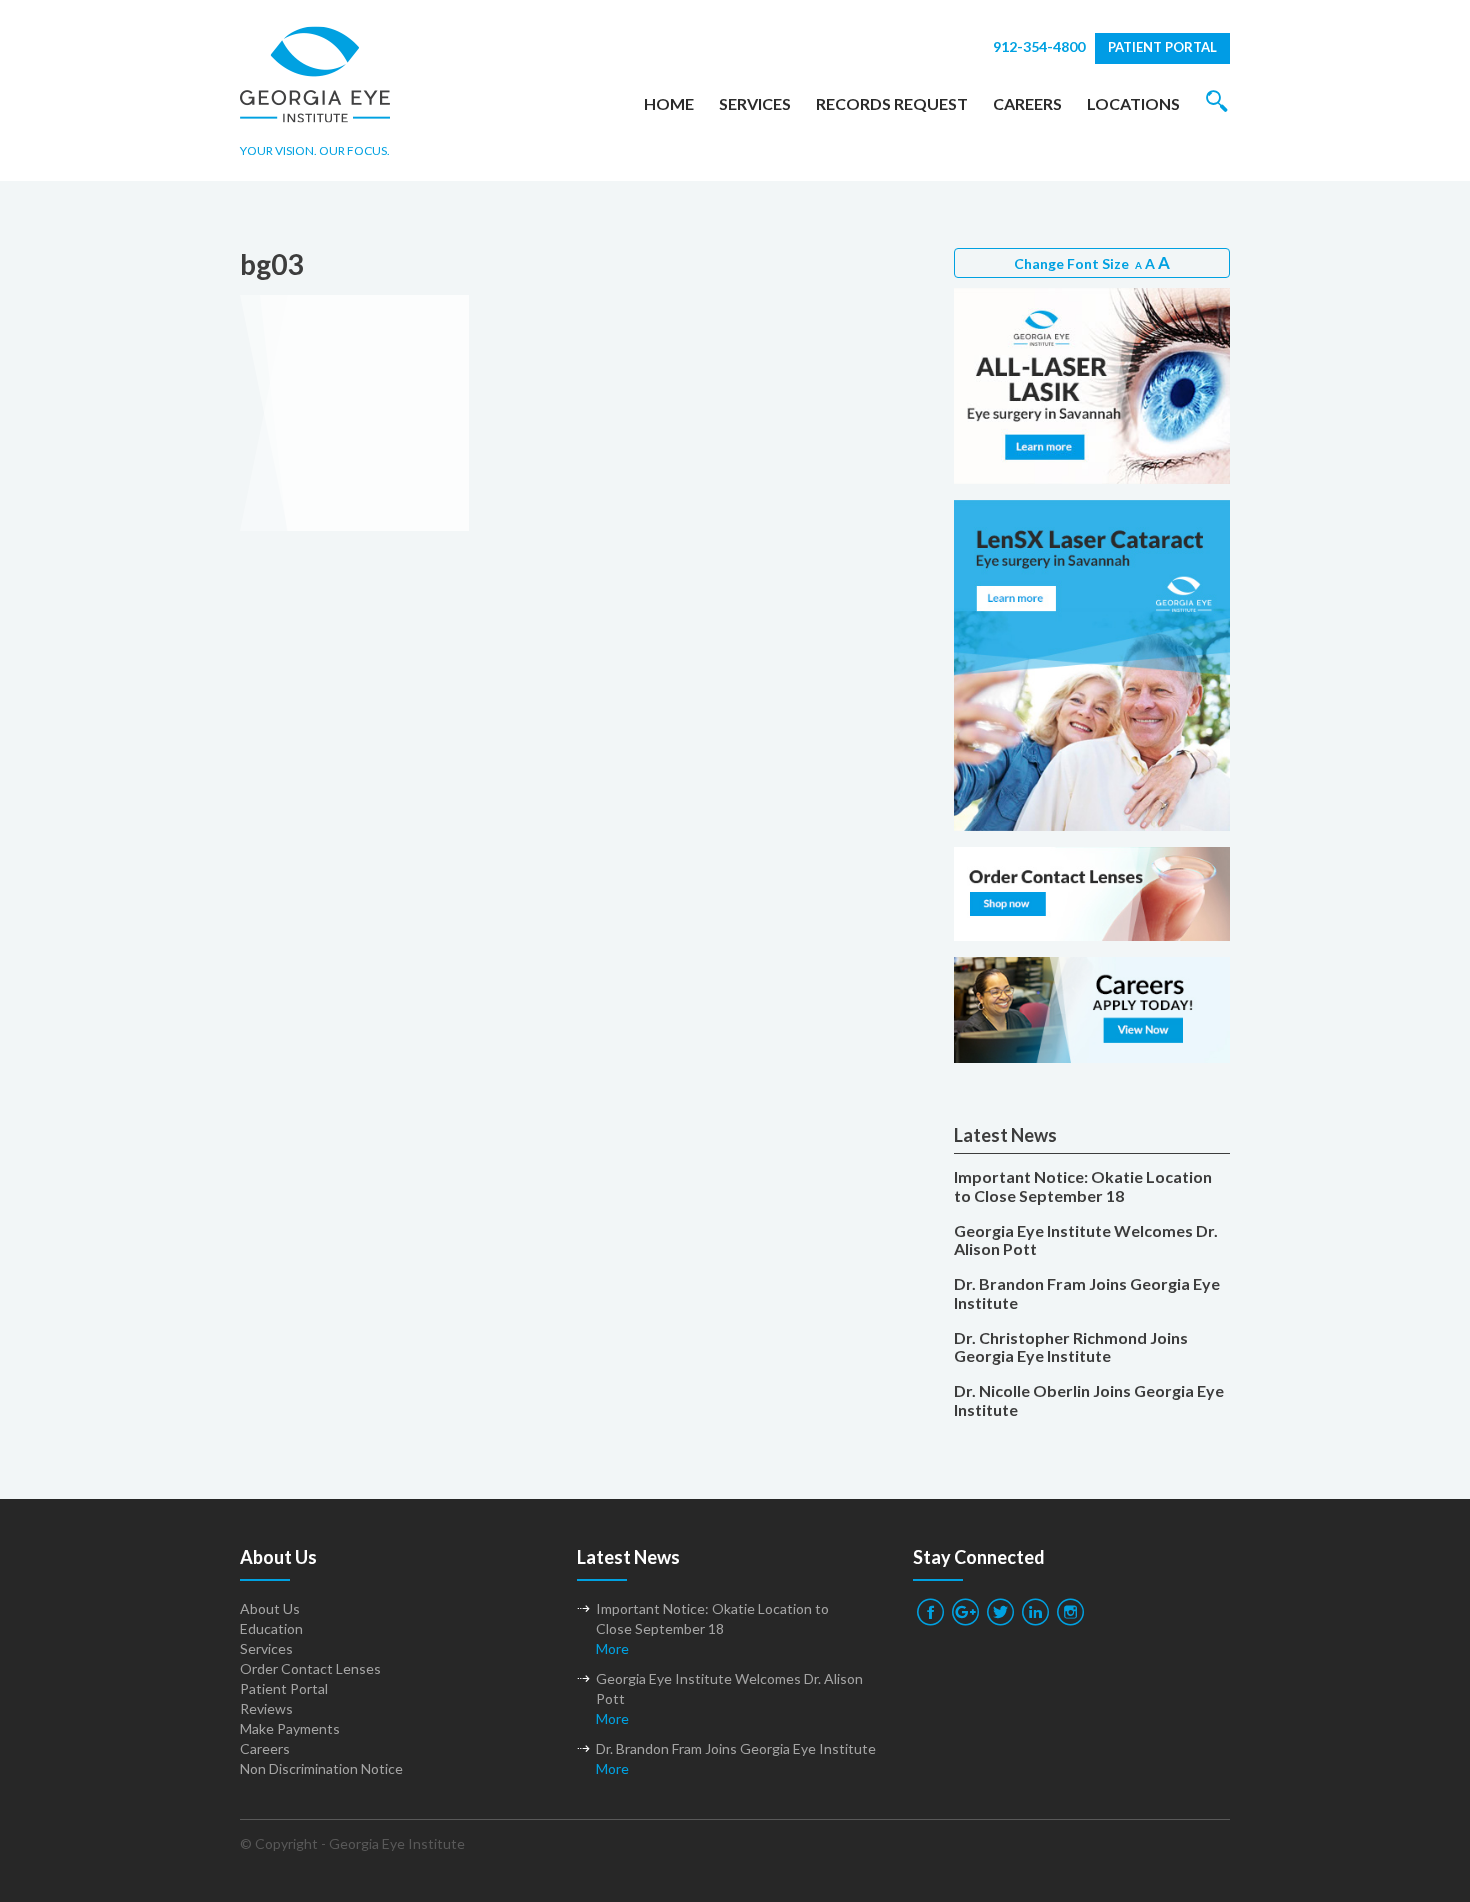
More (612, 1648)
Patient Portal (1162, 47)
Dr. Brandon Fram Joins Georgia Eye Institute (1087, 1293)
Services (755, 103)
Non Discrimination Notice (321, 1768)
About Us (270, 1608)
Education (271, 1628)
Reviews (266, 1708)
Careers (1027, 103)
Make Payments (290, 1728)
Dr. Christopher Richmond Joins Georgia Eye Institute (1071, 1347)
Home (669, 103)
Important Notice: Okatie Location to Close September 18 (1083, 1186)
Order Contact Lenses (310, 1668)
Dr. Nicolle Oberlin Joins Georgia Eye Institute (1089, 1400)
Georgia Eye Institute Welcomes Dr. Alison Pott (1086, 1240)
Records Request (892, 103)
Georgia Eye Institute (397, 1843)
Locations (1133, 103)
